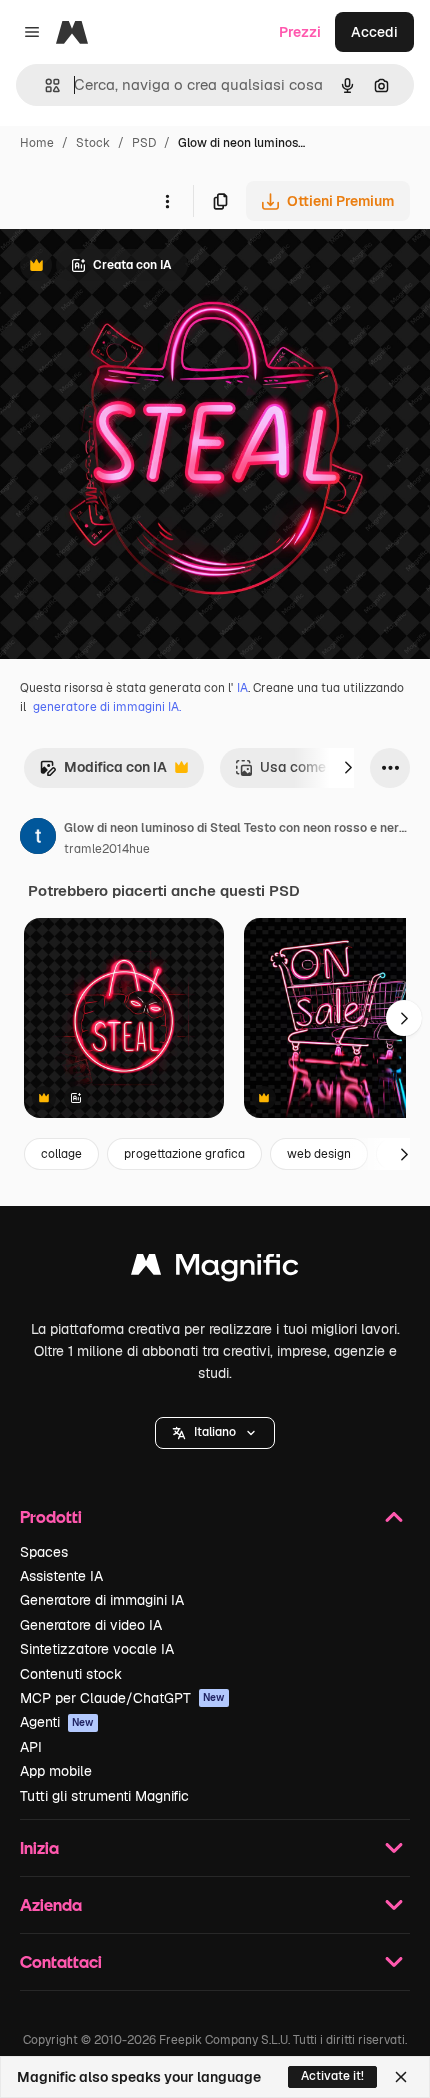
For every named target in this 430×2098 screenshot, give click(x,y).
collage (61, 1154)
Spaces (44, 1552)
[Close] (401, 2077)
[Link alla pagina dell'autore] (38, 839)
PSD (144, 143)
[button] (215, 1433)
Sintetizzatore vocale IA (97, 1649)
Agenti (57, 1722)
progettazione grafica (184, 1154)
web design (319, 1154)
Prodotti (51, 1516)
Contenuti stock (71, 1674)
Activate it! (332, 2076)
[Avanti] (348, 768)
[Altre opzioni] (167, 201)
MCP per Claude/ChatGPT (122, 1698)
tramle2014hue (107, 849)
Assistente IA (61, 1576)
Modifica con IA (103, 772)
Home (37, 143)
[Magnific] (215, 1269)
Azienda (51, 1904)
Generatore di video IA (91, 1625)
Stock (93, 143)
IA (242, 688)
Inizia (39, 1847)
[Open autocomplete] (44, 85)
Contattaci (61, 1961)
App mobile (56, 1771)
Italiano (215, 1432)
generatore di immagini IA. (107, 707)
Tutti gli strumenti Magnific (104, 1796)
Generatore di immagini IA (102, 1600)
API (31, 1747)
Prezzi (300, 32)
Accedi (374, 32)
